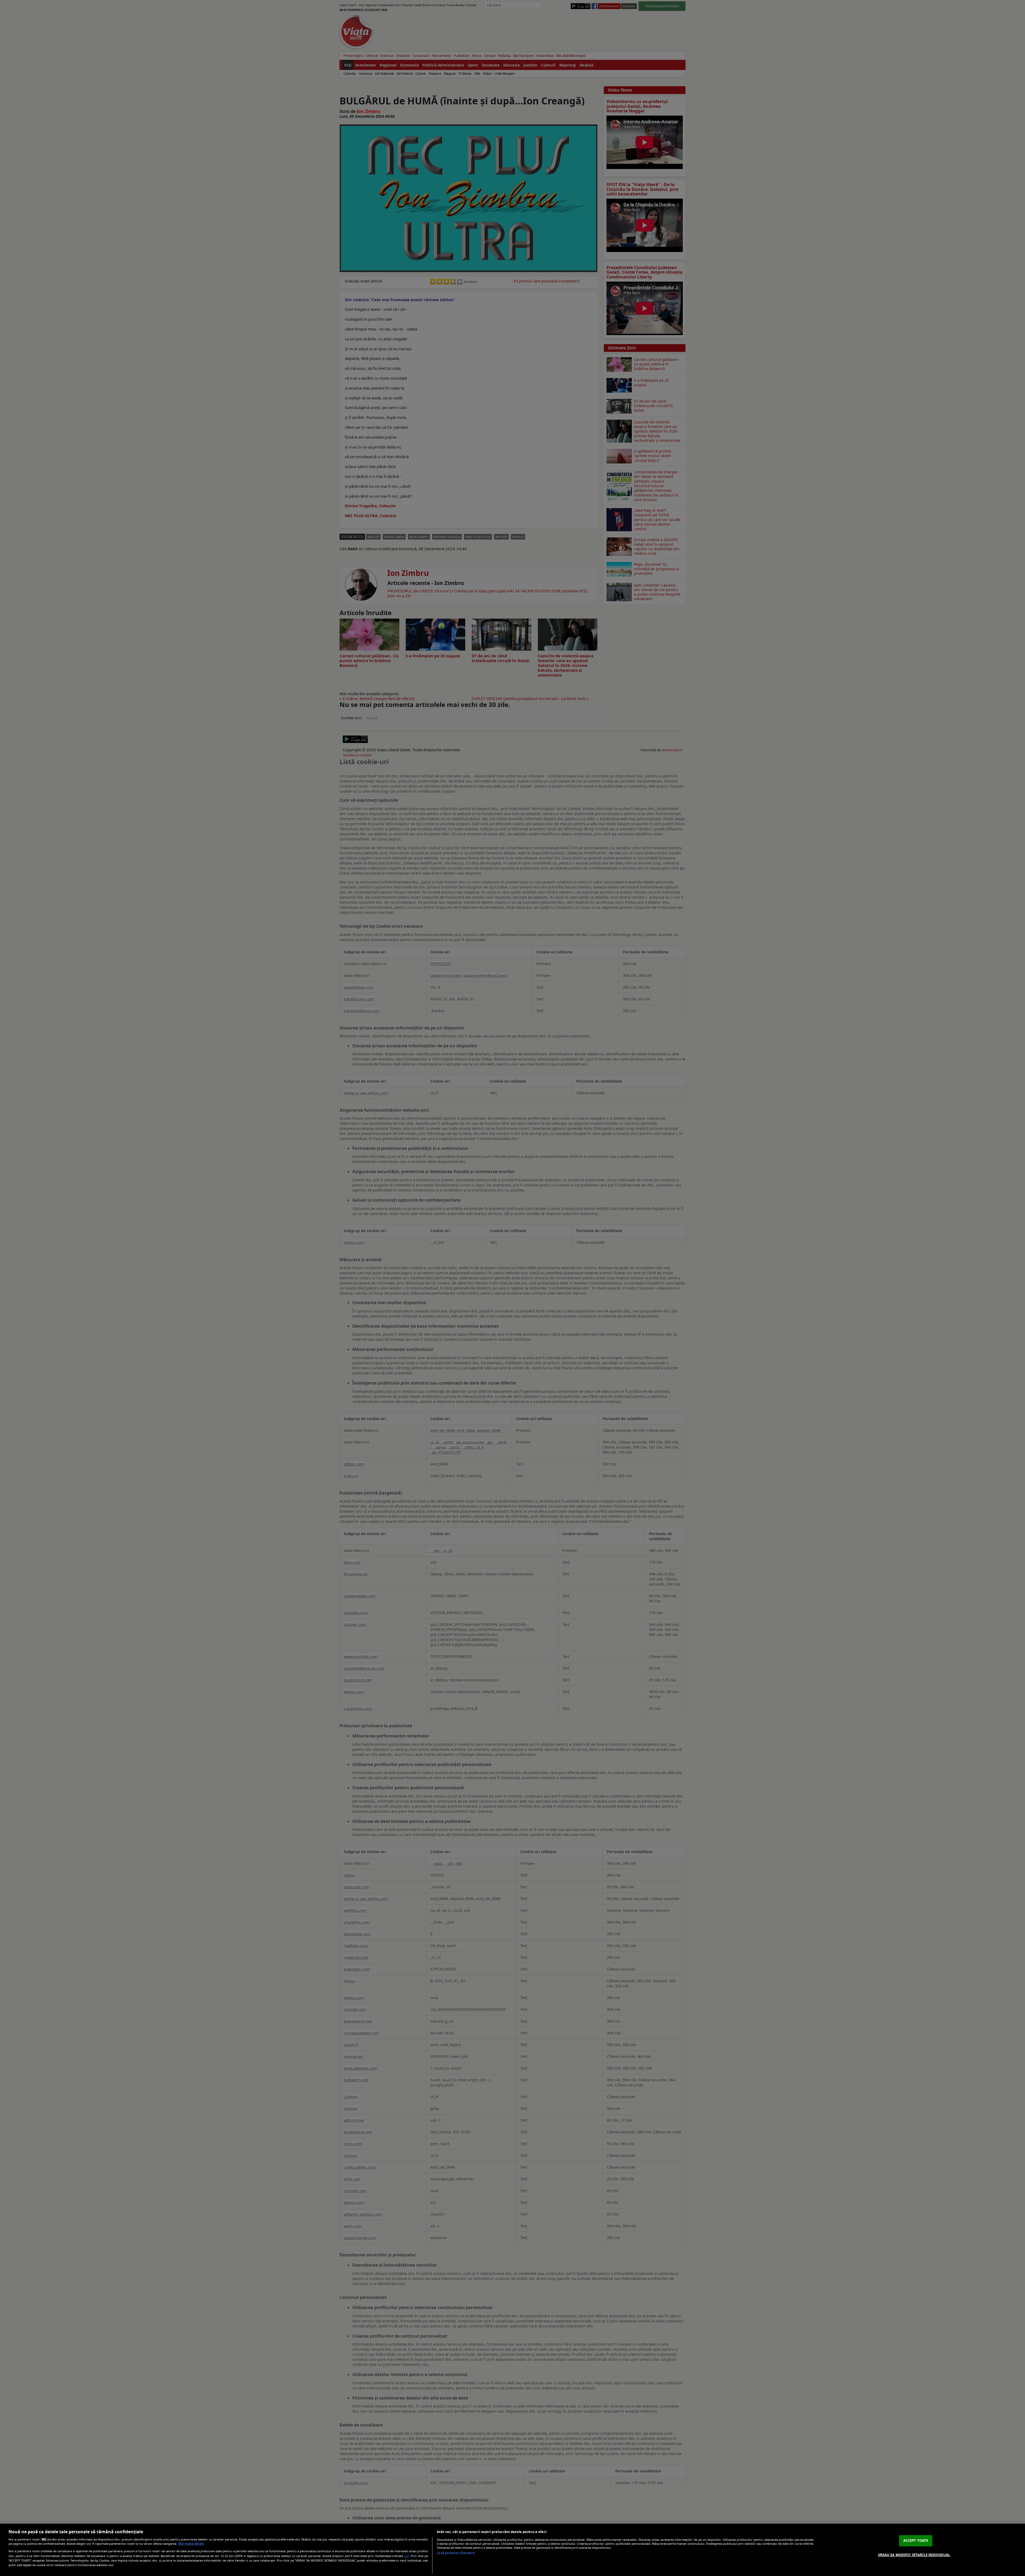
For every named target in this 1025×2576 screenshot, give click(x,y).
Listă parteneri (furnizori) (456, 2553)
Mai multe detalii (191, 2544)
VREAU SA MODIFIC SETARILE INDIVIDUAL (914, 2555)
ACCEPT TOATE (916, 2540)
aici (407, 2556)
